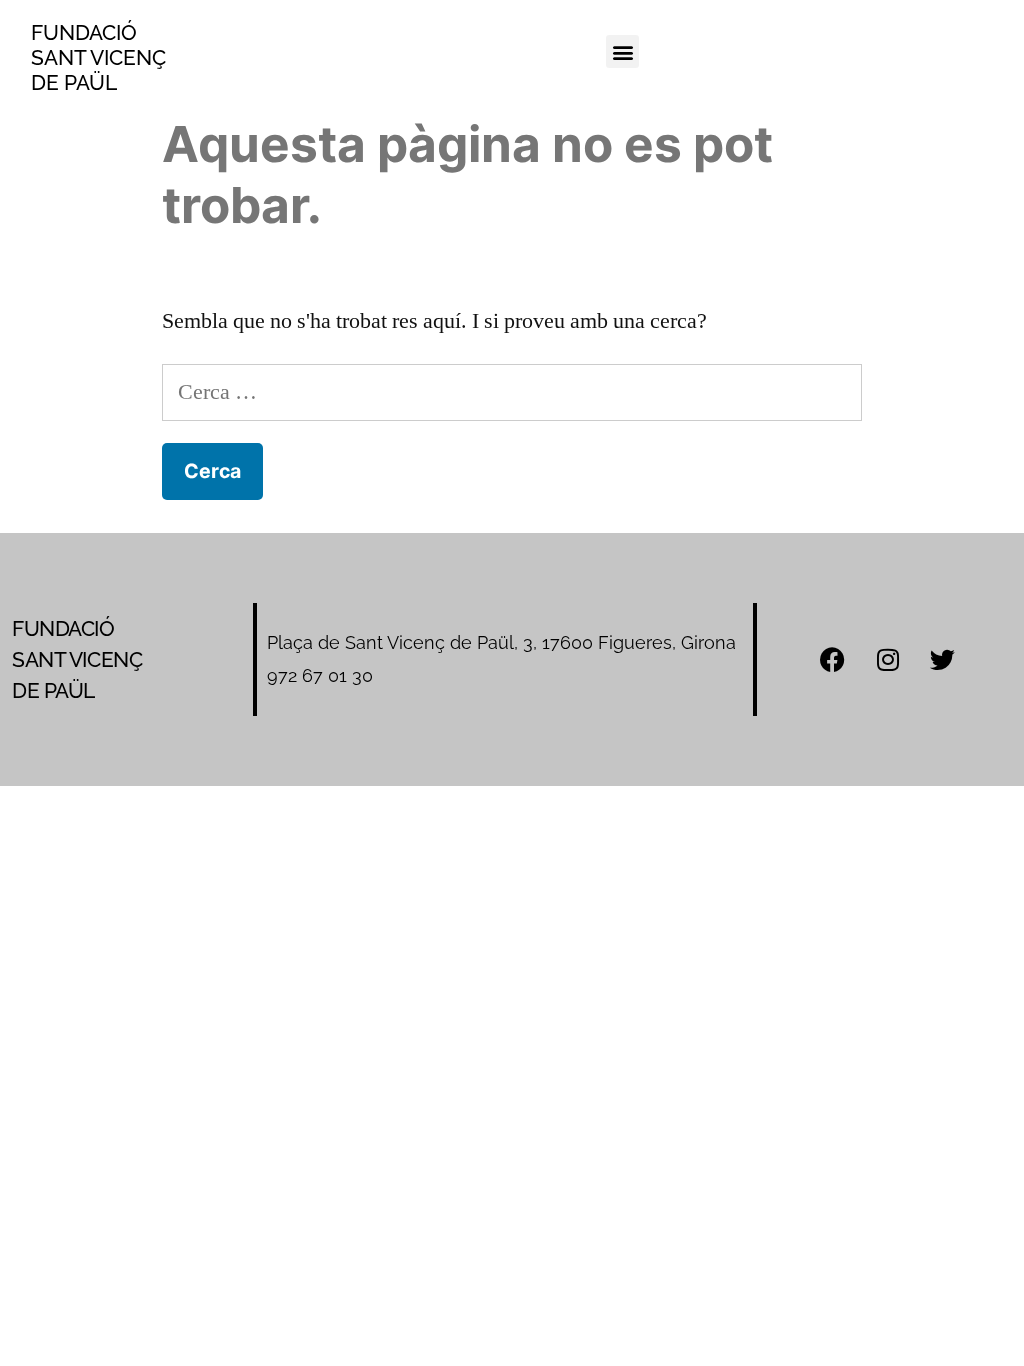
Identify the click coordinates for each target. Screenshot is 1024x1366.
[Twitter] (943, 660)
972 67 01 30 (320, 675)
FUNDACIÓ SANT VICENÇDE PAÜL (98, 57)
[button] (622, 51)
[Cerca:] (511, 392)
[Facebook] (833, 660)
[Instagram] (888, 660)
